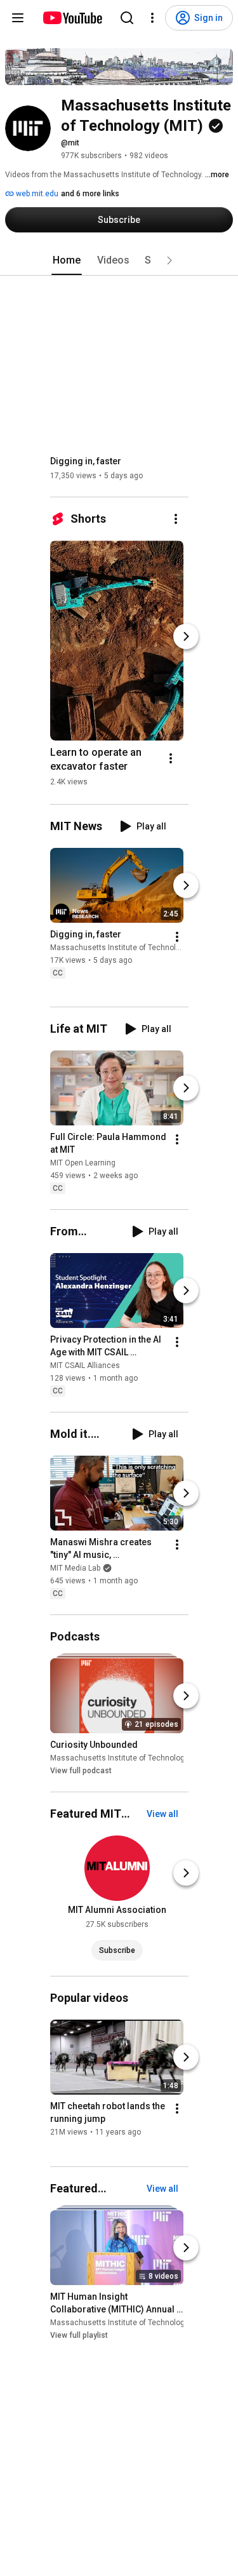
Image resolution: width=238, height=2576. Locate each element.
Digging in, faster (86, 461)
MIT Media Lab (75, 1568)
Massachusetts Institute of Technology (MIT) (129, 948)
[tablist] (119, 260)
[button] (169, 260)
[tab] (67, 260)
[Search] (127, 18)
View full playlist (79, 2335)
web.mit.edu (36, 194)
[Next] (186, 636)
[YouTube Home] (72, 18)
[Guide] (18, 18)
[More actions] (176, 519)
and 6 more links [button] (90, 194)
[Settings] (152, 18)
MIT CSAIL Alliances (85, 1365)
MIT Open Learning (83, 1163)
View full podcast (81, 1771)
